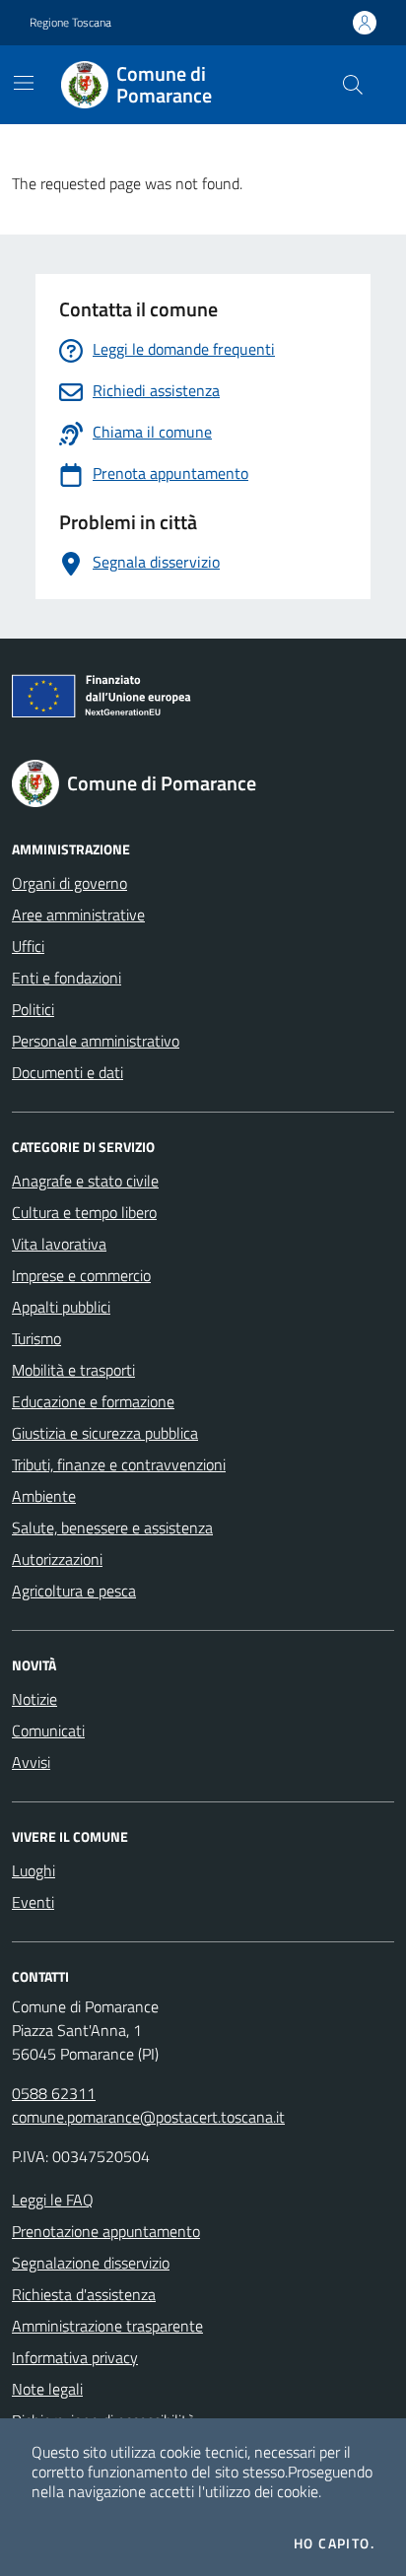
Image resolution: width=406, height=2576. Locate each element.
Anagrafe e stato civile (85, 1181)
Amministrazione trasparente (107, 2326)
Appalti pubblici (61, 1307)
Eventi (33, 1902)
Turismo (36, 1338)
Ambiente (44, 1496)
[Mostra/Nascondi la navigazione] (24, 83)
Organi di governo (69, 883)
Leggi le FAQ (53, 2200)
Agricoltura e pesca (74, 1591)
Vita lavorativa (59, 1244)
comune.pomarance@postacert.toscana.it (148, 2117)
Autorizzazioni (57, 1559)
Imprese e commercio (81, 1275)
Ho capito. (334, 2543)
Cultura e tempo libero (84, 1212)
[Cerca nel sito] (353, 85)
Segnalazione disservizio (91, 2263)
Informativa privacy (75, 2357)
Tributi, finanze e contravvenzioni (119, 1464)
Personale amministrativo (96, 1041)
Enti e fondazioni (67, 978)
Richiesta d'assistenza (84, 2294)
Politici (33, 1009)
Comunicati (48, 1730)
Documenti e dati (68, 1072)
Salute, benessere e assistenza (112, 1527)
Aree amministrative (78, 915)
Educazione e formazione (93, 1401)
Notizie (34, 1699)
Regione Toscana (70, 23)
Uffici (28, 946)
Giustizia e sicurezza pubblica (105, 1433)
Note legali (47, 2389)
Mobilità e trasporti (73, 1370)
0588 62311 (54, 2093)
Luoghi (34, 1870)
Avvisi (31, 1762)
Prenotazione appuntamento (106, 2231)
